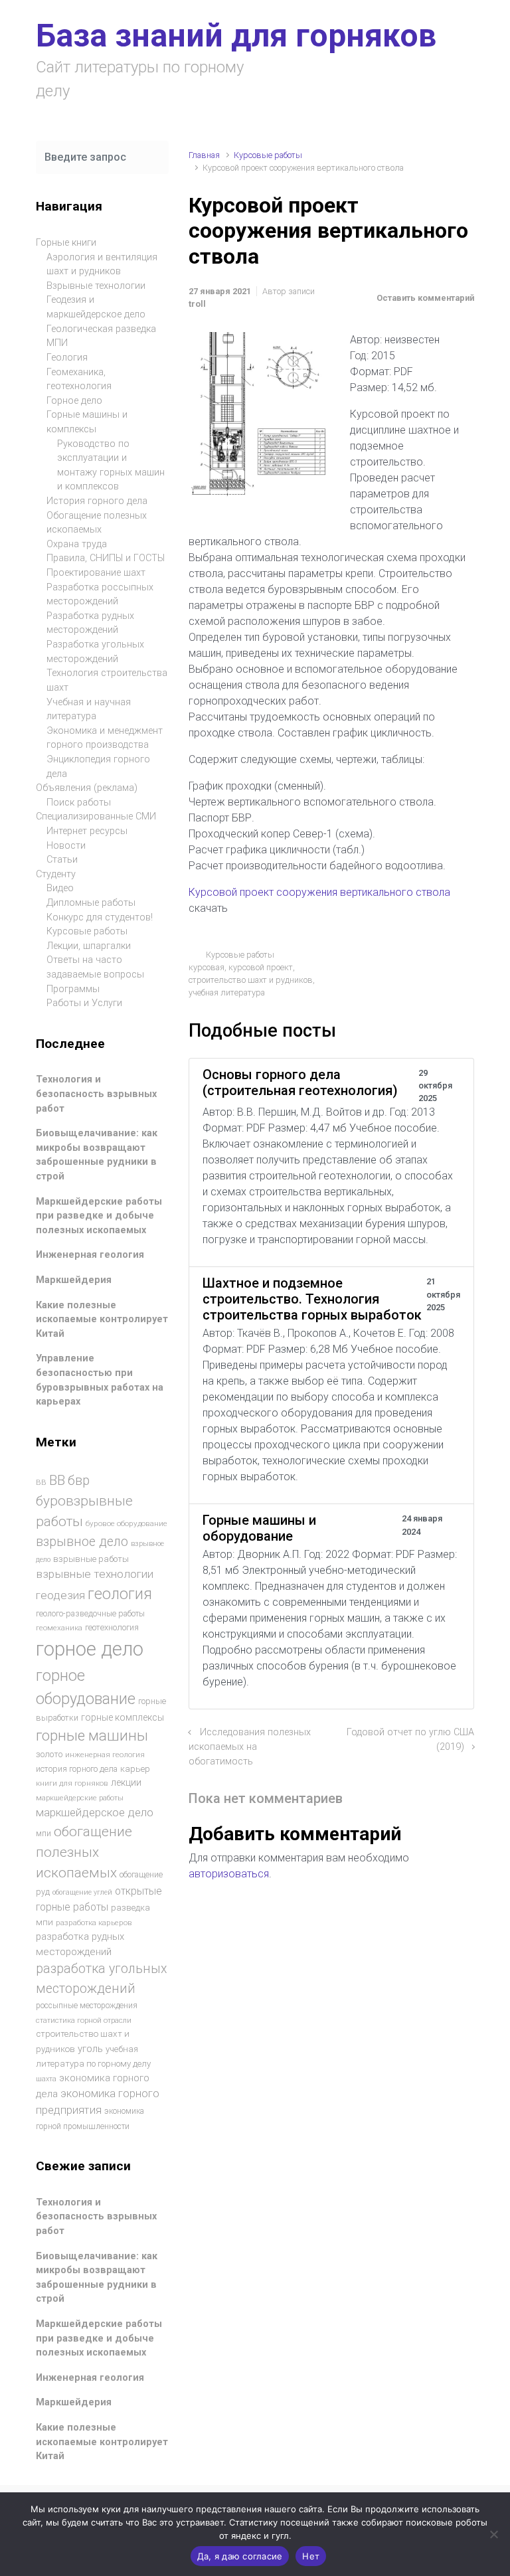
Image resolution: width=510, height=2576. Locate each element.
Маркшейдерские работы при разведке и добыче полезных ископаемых (99, 1216)
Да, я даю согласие (240, 2556)
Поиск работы (79, 803)
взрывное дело (82, 1542)
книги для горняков (72, 1783)
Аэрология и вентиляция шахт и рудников (102, 265)
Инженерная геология (90, 1255)
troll (197, 304)
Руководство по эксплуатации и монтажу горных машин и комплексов (111, 466)
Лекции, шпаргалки (89, 946)
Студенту (56, 874)
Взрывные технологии (96, 286)
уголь (90, 2049)
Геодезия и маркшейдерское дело (96, 307)
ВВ (41, 1482)
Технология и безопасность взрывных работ (96, 1094)
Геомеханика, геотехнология (79, 380)
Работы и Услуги (84, 1003)
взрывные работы (91, 1559)
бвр (79, 1481)
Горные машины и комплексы (87, 422)
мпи (43, 1834)
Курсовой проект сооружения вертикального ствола (319, 892)
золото (49, 1754)
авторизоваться (229, 1874)
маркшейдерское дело (95, 1812)
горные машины (92, 1735)
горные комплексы (123, 1717)
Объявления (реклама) (87, 788)
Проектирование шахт (96, 573)
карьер (135, 1769)
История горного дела (97, 501)
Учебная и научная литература (89, 710)
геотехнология (112, 1627)
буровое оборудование (127, 1523)
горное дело (90, 1649)
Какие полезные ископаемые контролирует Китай (102, 1320)
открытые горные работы (99, 1899)
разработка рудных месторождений (80, 1944)
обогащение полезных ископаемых (84, 1852)
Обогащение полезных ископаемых (97, 523)
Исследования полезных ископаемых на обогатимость (250, 1747)
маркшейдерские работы (80, 1798)
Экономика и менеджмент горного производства (105, 738)
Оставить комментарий (425, 298)
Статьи (62, 860)
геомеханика (59, 1628)
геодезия (60, 1595)
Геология (67, 358)
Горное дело (74, 401)
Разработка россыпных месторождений (100, 595)
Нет (311, 2556)
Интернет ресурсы (87, 831)
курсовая (207, 967)
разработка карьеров (94, 1923)
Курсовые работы (268, 155)
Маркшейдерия (74, 1280)
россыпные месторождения (87, 2006)
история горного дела (77, 1769)
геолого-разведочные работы (90, 1614)
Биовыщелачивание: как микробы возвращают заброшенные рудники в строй (97, 1155)
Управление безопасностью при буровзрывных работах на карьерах (100, 1380)
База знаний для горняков (236, 36)
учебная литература (227, 992)
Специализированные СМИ (96, 816)
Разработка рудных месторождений (90, 623)
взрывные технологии (95, 1574)
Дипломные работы (91, 903)
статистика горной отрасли (84, 2020)
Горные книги (66, 243)
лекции (126, 1782)
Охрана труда (77, 544)
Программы (73, 989)
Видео (60, 888)
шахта (46, 2079)
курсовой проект (261, 967)
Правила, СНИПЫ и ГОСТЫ (106, 558)
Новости (66, 846)
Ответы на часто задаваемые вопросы (95, 967)
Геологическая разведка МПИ (101, 336)
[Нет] (493, 2534)
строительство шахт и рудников (251, 980)
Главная (204, 155)
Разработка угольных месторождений (95, 652)
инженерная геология (105, 1755)
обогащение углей (82, 1892)
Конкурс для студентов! (100, 917)
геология (120, 1594)
